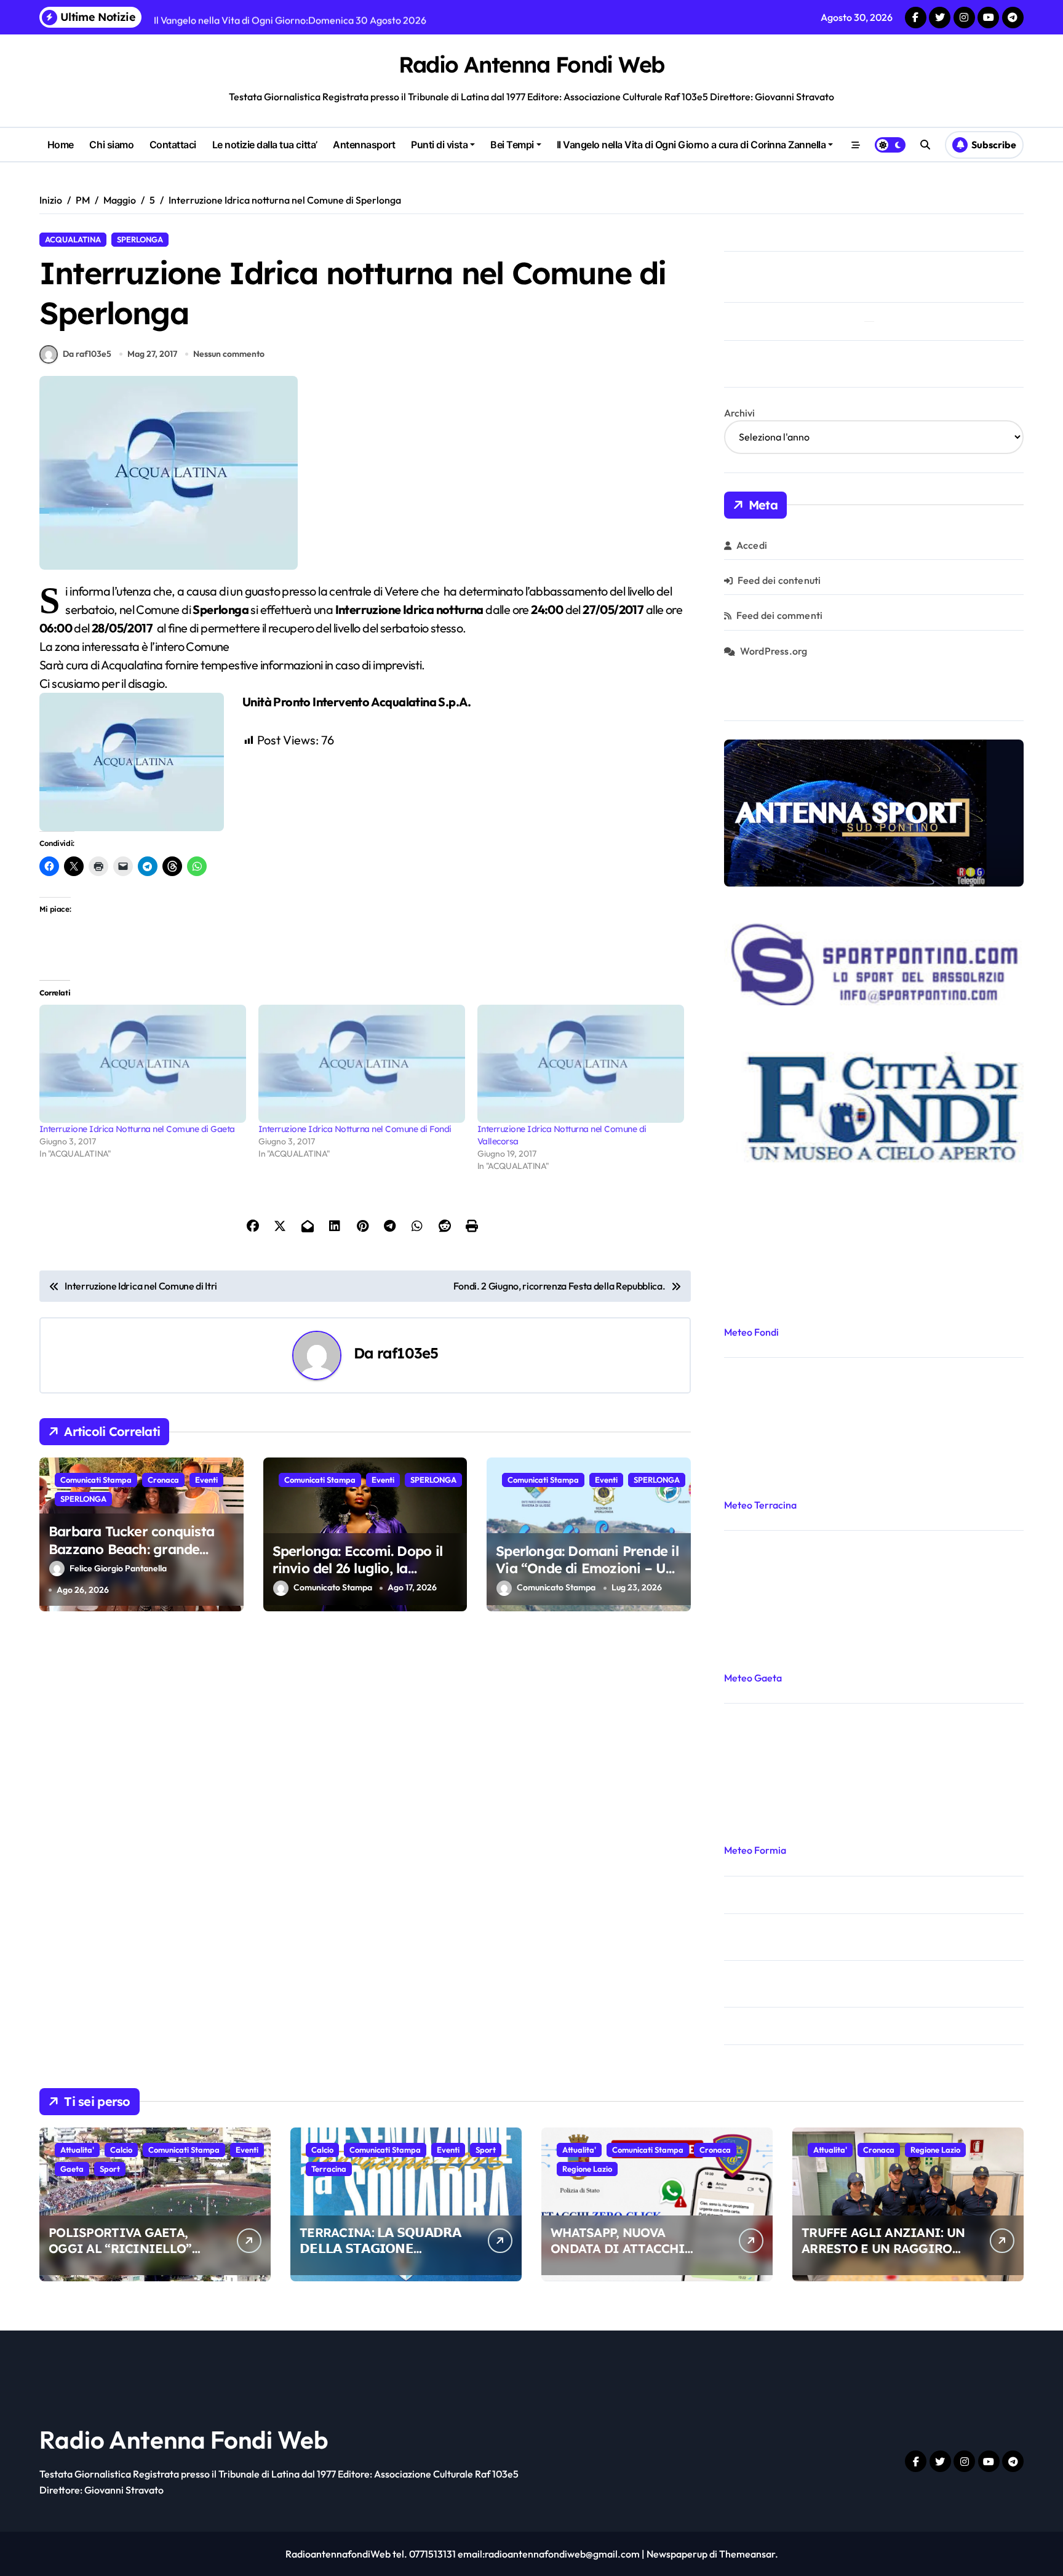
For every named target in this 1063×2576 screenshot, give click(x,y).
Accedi (752, 545)
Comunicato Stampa (333, 1588)
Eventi (206, 1480)
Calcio (121, 2150)
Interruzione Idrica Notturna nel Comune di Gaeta (137, 1129)
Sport (110, 2169)
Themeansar (747, 2554)
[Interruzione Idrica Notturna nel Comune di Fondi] (362, 1064)
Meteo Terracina (760, 1505)
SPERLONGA (140, 239)
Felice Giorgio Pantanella (118, 1568)
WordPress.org (774, 651)
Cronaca (163, 1480)
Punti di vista (439, 145)
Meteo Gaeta (753, 1678)
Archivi (739, 413)
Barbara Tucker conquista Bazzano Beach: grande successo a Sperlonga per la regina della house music (138, 1558)
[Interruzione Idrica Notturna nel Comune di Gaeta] (143, 1064)
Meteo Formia (755, 1850)
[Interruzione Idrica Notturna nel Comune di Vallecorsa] (581, 1064)
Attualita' (77, 2150)
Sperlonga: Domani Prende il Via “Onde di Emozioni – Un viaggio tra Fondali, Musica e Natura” (588, 1577)
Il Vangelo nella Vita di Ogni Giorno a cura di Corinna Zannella (691, 145)
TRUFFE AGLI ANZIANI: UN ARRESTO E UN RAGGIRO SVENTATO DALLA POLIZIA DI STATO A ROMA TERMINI (884, 2256)
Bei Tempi (512, 145)
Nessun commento (229, 354)
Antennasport (364, 145)
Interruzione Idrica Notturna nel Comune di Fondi (355, 1129)
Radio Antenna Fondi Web (531, 64)
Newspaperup (677, 2554)
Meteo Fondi (751, 1332)
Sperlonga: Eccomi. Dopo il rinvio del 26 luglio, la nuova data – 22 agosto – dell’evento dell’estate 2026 (357, 1577)
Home (61, 145)
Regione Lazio (587, 2169)
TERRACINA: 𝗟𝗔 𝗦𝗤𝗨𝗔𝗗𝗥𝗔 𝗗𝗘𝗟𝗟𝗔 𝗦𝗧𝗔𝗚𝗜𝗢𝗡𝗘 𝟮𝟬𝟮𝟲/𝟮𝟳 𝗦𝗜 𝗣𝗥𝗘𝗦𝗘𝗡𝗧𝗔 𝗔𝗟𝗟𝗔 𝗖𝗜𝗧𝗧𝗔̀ (380, 2256)
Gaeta (72, 2169)
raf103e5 (408, 1353)
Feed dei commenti (779, 615)
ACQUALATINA (73, 239)
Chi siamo (111, 145)
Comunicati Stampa (96, 1480)
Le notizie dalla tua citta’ (265, 145)
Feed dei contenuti (779, 580)
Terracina (329, 2169)
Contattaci (173, 145)
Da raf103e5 (87, 354)
